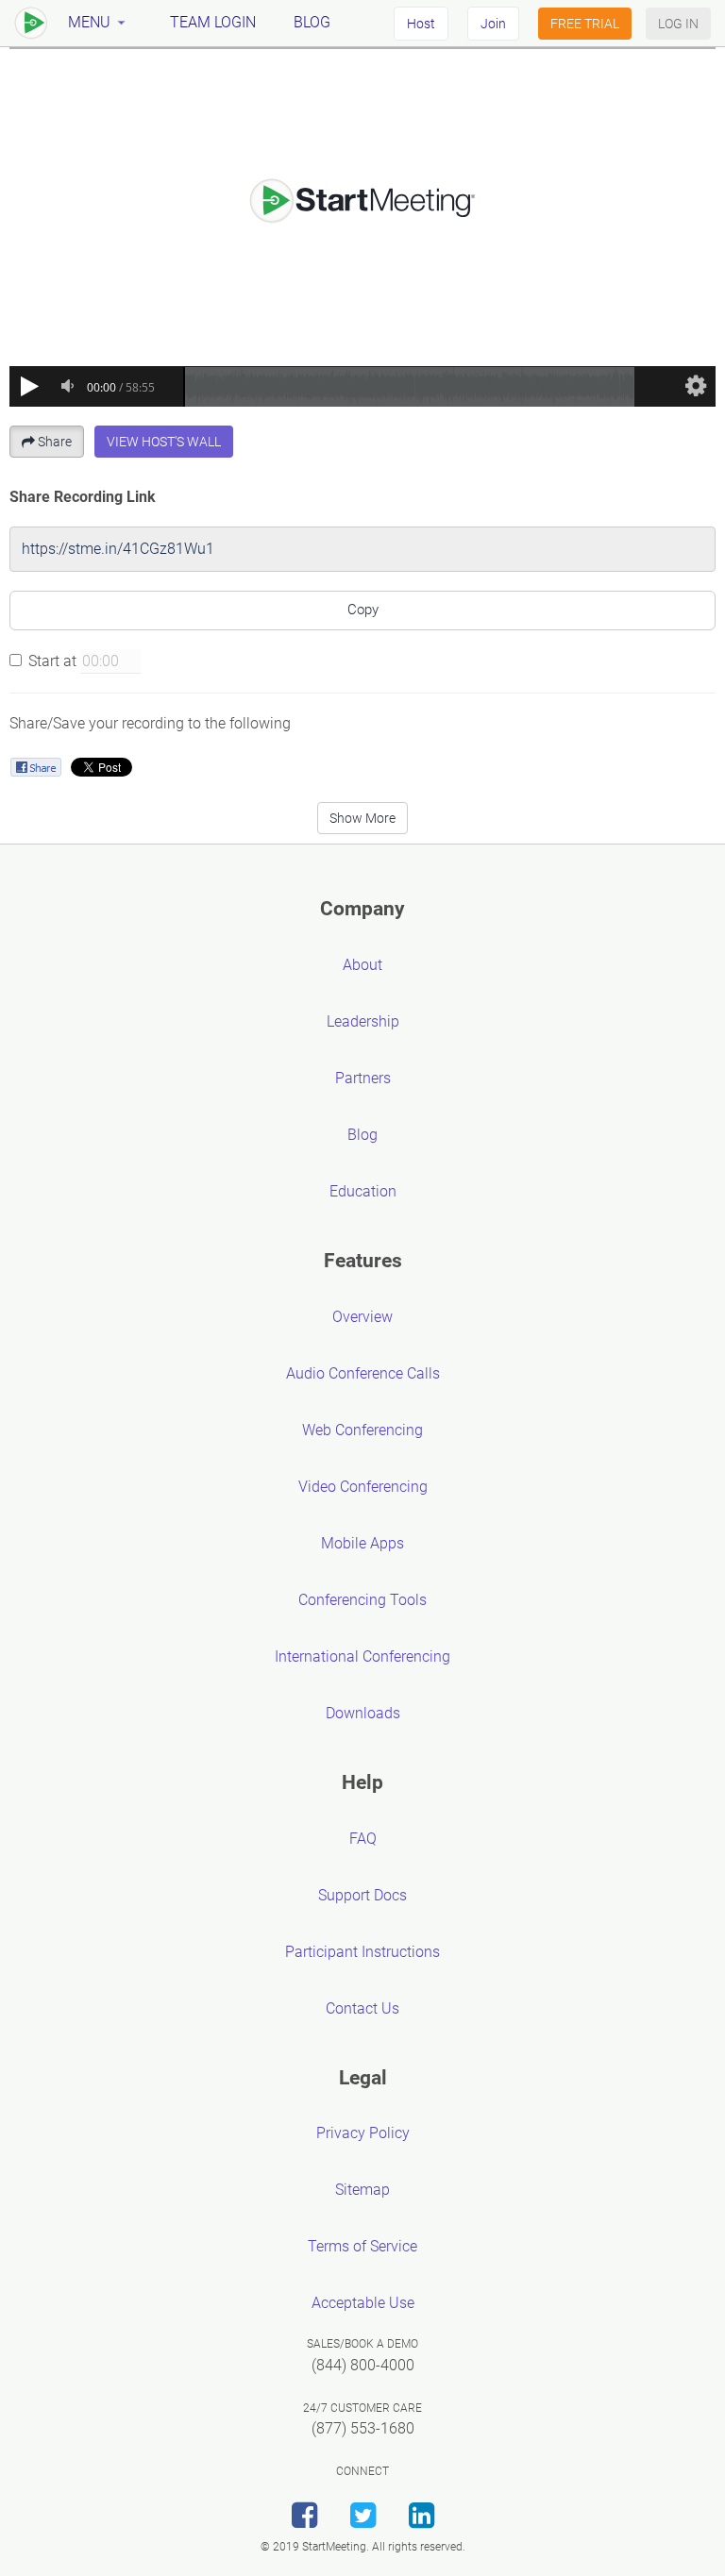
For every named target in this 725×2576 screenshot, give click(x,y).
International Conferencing (362, 1656)
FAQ (363, 1839)
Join (493, 24)
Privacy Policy (363, 2133)
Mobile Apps (362, 1543)
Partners (363, 1078)
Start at (52, 661)
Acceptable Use (363, 2303)
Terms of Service (362, 2246)
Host (421, 24)
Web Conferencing (362, 1430)
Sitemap (362, 2190)
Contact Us (362, 2008)
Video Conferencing (363, 1487)
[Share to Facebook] (35, 767)
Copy (363, 610)
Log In (678, 24)
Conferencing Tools (362, 1600)
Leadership (363, 1021)
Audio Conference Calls (363, 1373)
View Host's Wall (164, 442)
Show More (362, 818)
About (362, 965)
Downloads (363, 1713)
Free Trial (585, 24)
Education (363, 1191)
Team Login (213, 22)
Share (55, 442)
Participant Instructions (362, 1952)
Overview (362, 1317)
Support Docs (362, 1895)
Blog (312, 22)
